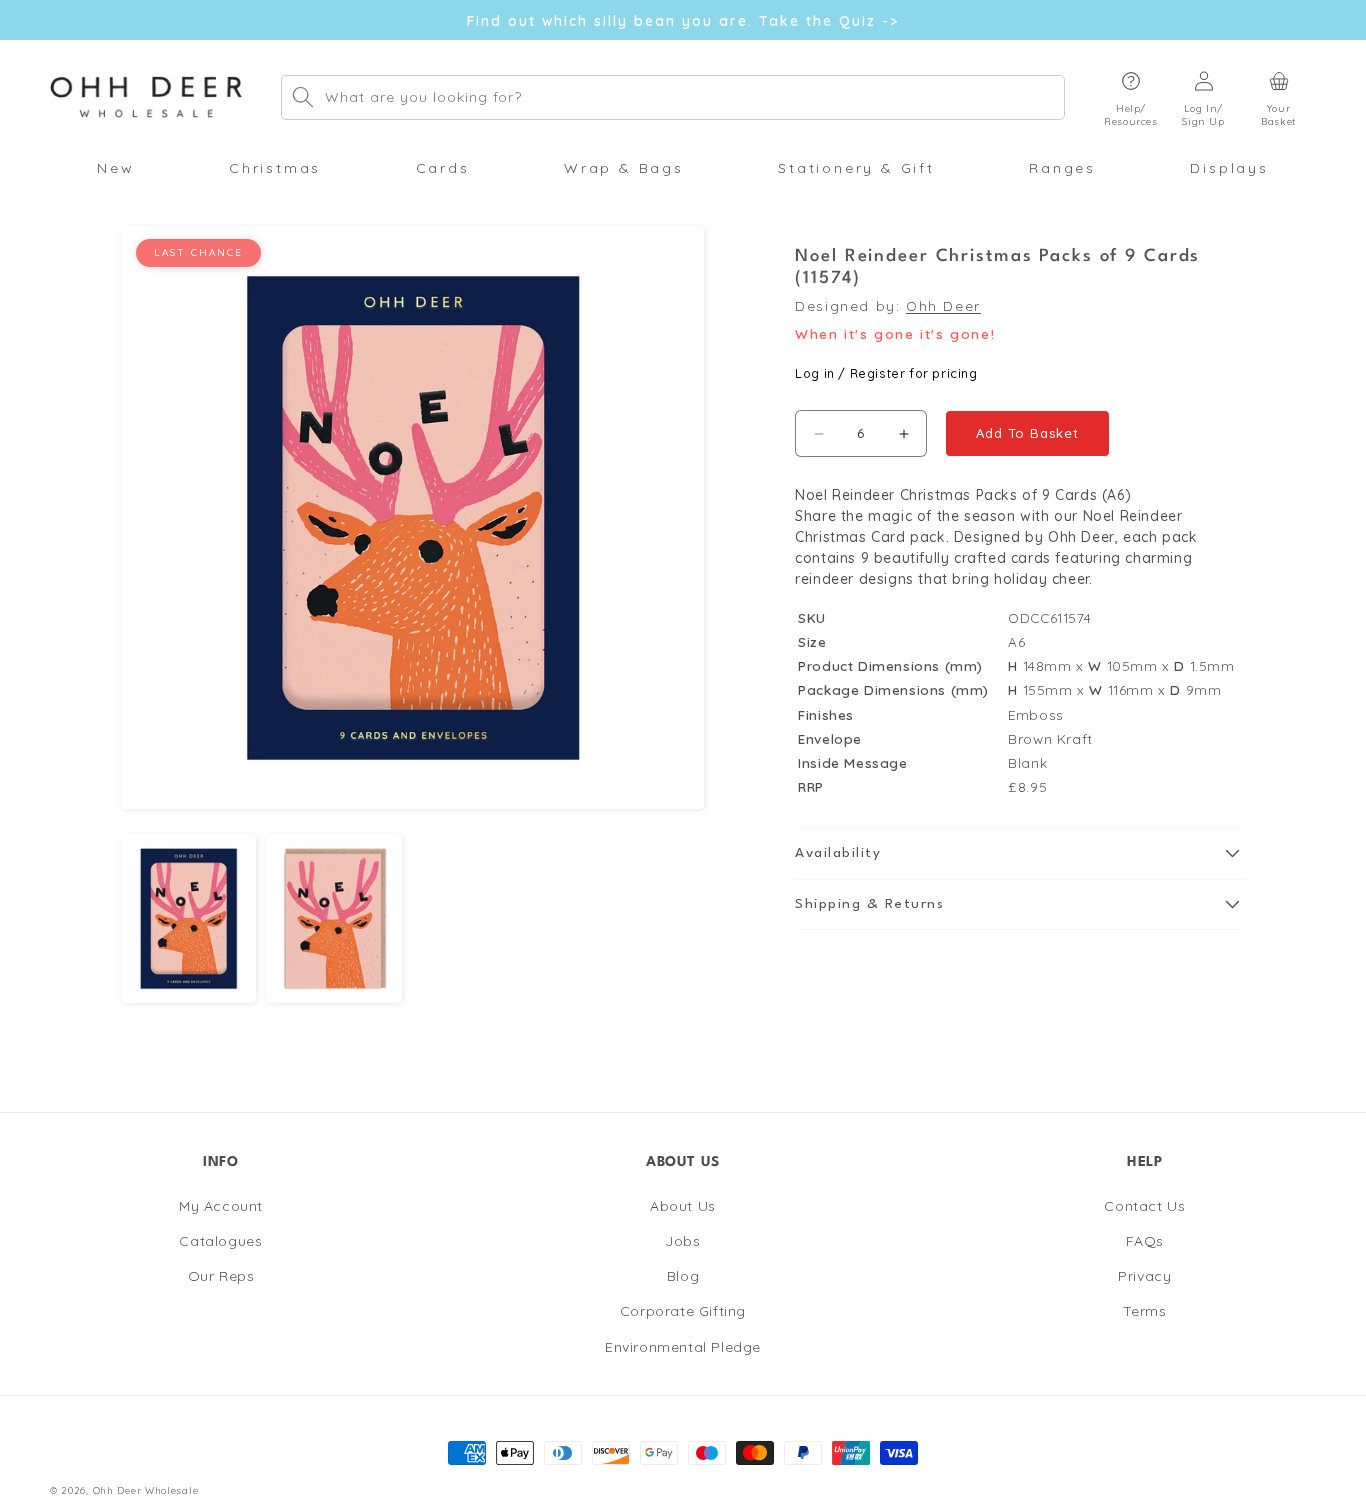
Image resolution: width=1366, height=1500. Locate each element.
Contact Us (1144, 1206)
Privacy (1144, 1276)
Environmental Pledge (683, 1346)
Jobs (682, 1241)
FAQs (1145, 1241)
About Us (683, 1206)
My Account (221, 1206)
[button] (1131, 97)
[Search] (303, 97)
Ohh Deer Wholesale (146, 1490)
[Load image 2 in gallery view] (334, 918)
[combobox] (673, 97)
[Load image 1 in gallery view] (189, 918)
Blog (683, 1276)
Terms (1144, 1311)
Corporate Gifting (683, 1311)
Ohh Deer (943, 305)
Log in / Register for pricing (886, 373)
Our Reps (221, 1276)
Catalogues (220, 1241)
